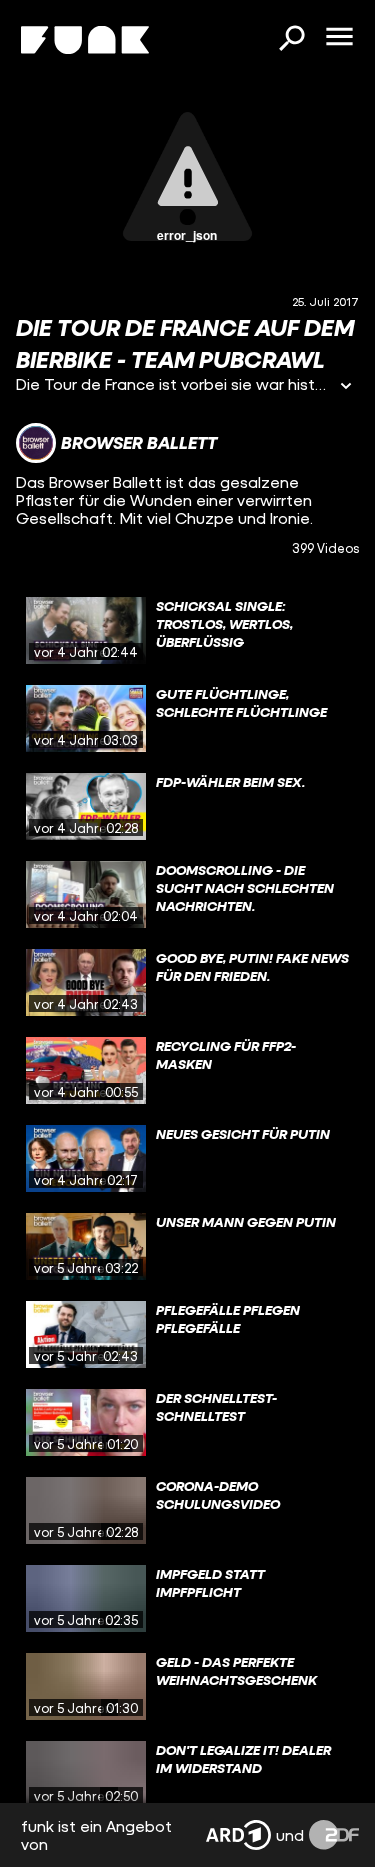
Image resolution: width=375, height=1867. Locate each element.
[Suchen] (291, 40)
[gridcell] (187, 631)
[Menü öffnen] (339, 38)
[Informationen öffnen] (346, 387)
